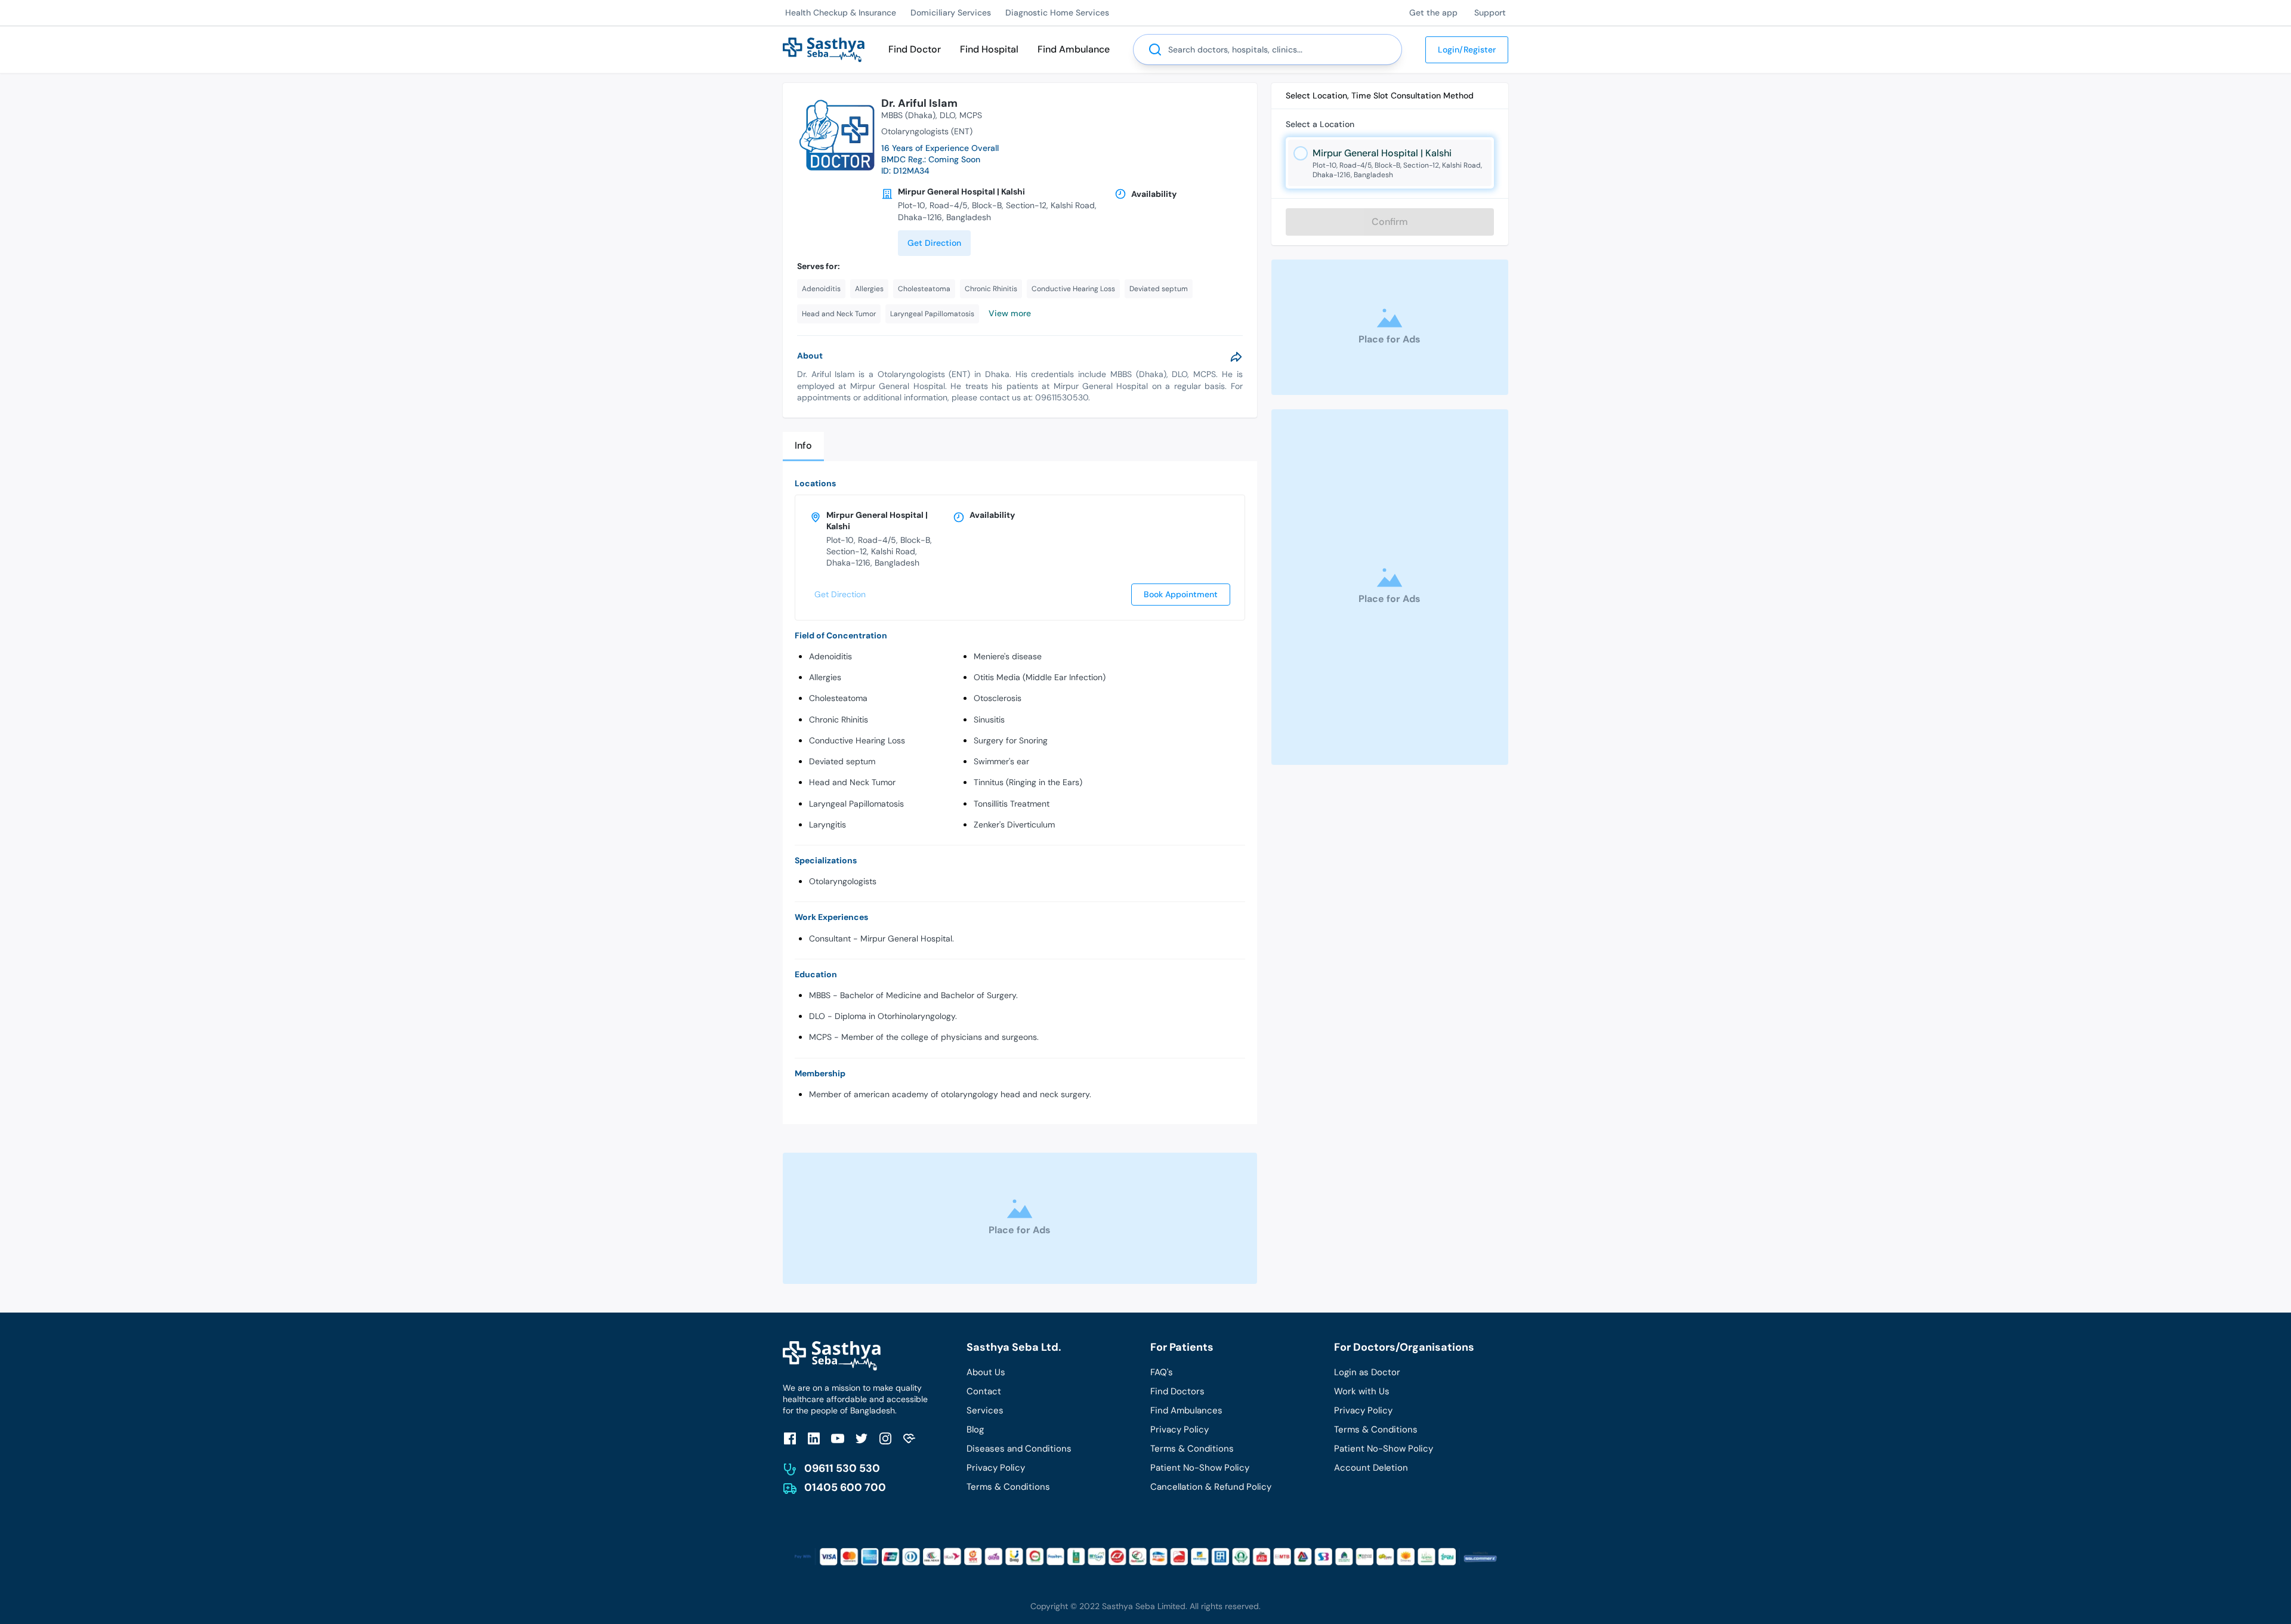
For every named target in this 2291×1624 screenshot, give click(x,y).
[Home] (824, 49)
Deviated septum (842, 761)
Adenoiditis (830, 656)
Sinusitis (989, 720)
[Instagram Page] (885, 1438)
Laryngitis (828, 825)
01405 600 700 (845, 1487)
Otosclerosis (998, 698)
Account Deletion (1371, 1468)
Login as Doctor (1367, 1372)
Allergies (825, 677)
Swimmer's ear (1001, 761)
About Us (986, 1372)
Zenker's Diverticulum (1014, 825)
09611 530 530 (842, 1468)
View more (1010, 313)
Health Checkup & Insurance (841, 13)
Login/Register (1467, 50)
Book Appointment (1181, 594)
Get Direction (934, 243)
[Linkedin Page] (814, 1438)
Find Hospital (989, 49)
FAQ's (1162, 1372)
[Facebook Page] (790, 1438)
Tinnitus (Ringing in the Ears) (1028, 782)
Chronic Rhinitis (839, 720)
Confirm (1390, 222)
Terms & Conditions (1008, 1487)
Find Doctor (915, 49)
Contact (984, 1391)
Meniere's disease (1008, 656)
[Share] (1236, 357)
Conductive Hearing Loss (857, 740)
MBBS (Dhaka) (908, 115)
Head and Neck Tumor (852, 782)
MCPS (971, 115)
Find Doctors (1177, 1391)
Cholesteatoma (838, 698)
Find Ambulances (1186, 1410)
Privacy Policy (996, 1468)
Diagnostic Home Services (1057, 13)
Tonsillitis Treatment (1012, 804)
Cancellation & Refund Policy (1211, 1487)
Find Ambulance (1074, 49)
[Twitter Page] (862, 1438)
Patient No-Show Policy (1200, 1468)
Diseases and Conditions (1019, 1449)
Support (1490, 13)
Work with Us (1362, 1391)
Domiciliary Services (951, 13)
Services (985, 1410)
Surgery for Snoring (1011, 740)
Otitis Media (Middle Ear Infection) (1040, 677)
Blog (975, 1430)
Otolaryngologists (843, 881)
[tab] (803, 447)
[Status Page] (909, 1438)
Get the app (1433, 13)
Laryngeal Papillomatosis (856, 804)
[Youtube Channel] (838, 1438)
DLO (947, 115)
